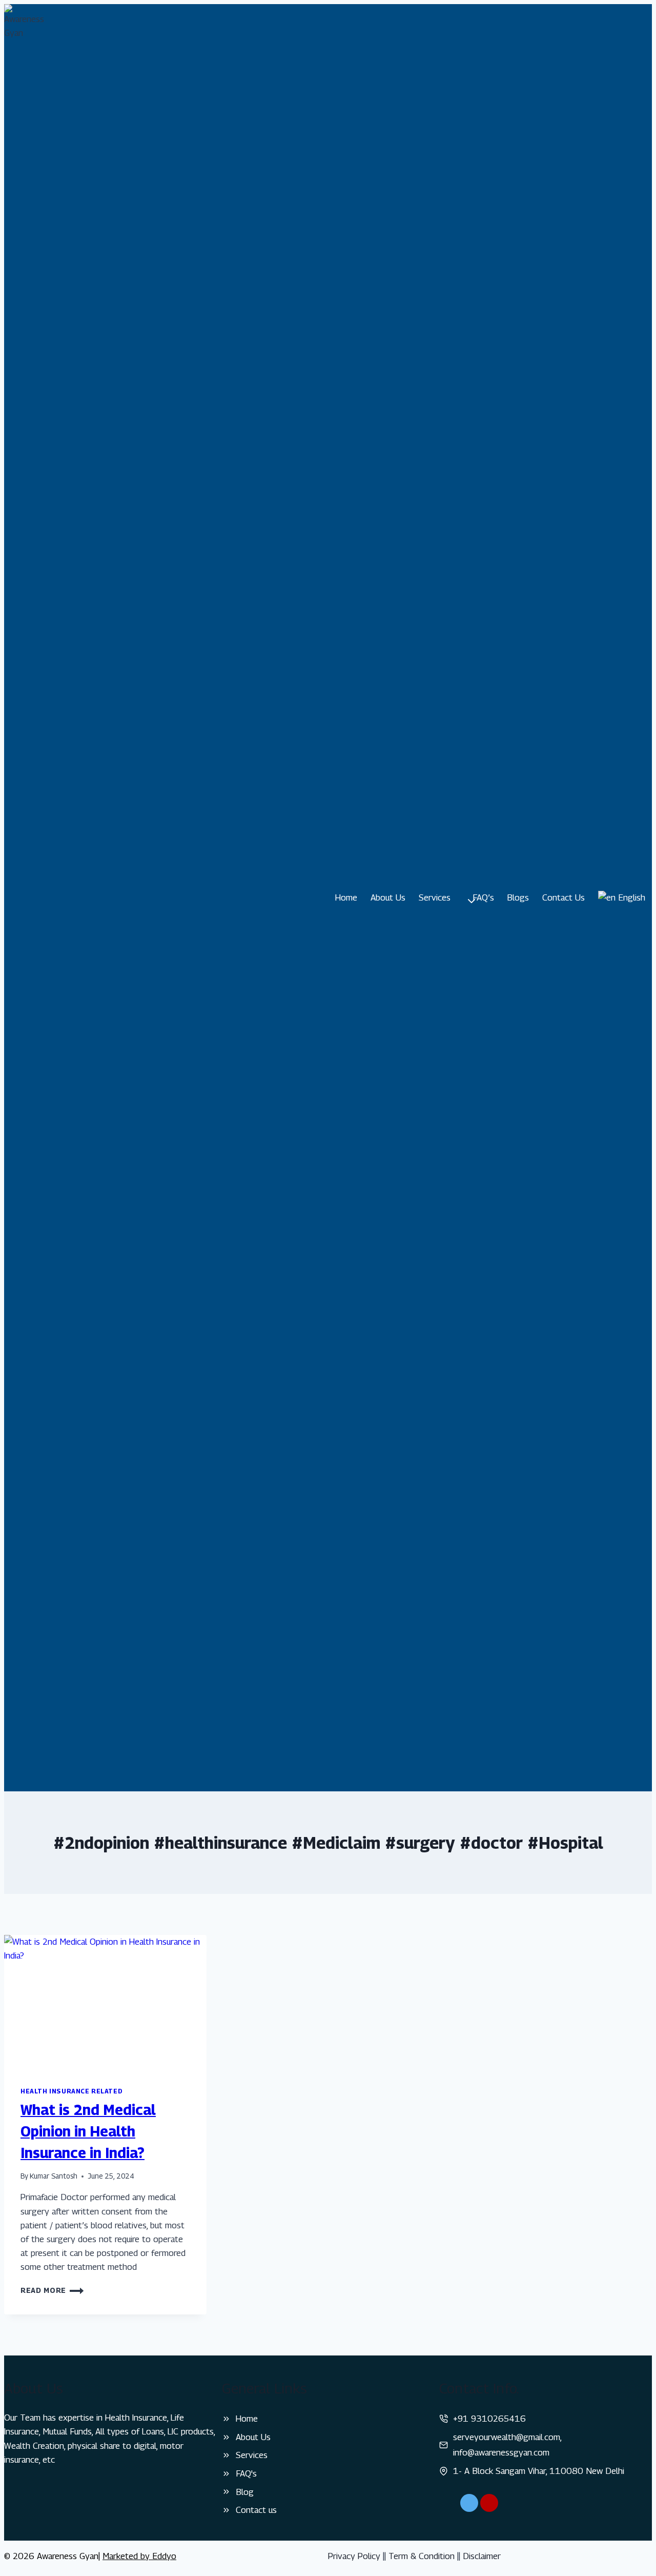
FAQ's (246, 2473)
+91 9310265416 (489, 2419)
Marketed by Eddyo (139, 2556)
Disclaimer (482, 2556)
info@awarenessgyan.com (501, 2452)
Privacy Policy (354, 2556)
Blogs (518, 897)
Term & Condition (422, 2556)
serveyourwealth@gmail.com (507, 2437)
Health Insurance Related (71, 2091)
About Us (388, 897)
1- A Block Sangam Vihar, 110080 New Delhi (539, 2471)
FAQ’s (483, 897)
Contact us (256, 2510)
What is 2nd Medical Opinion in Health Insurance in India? (88, 2131)
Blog (245, 2492)
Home (346, 897)
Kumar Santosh (54, 2176)
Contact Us (563, 897)
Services (252, 2455)
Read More (52, 2290)
